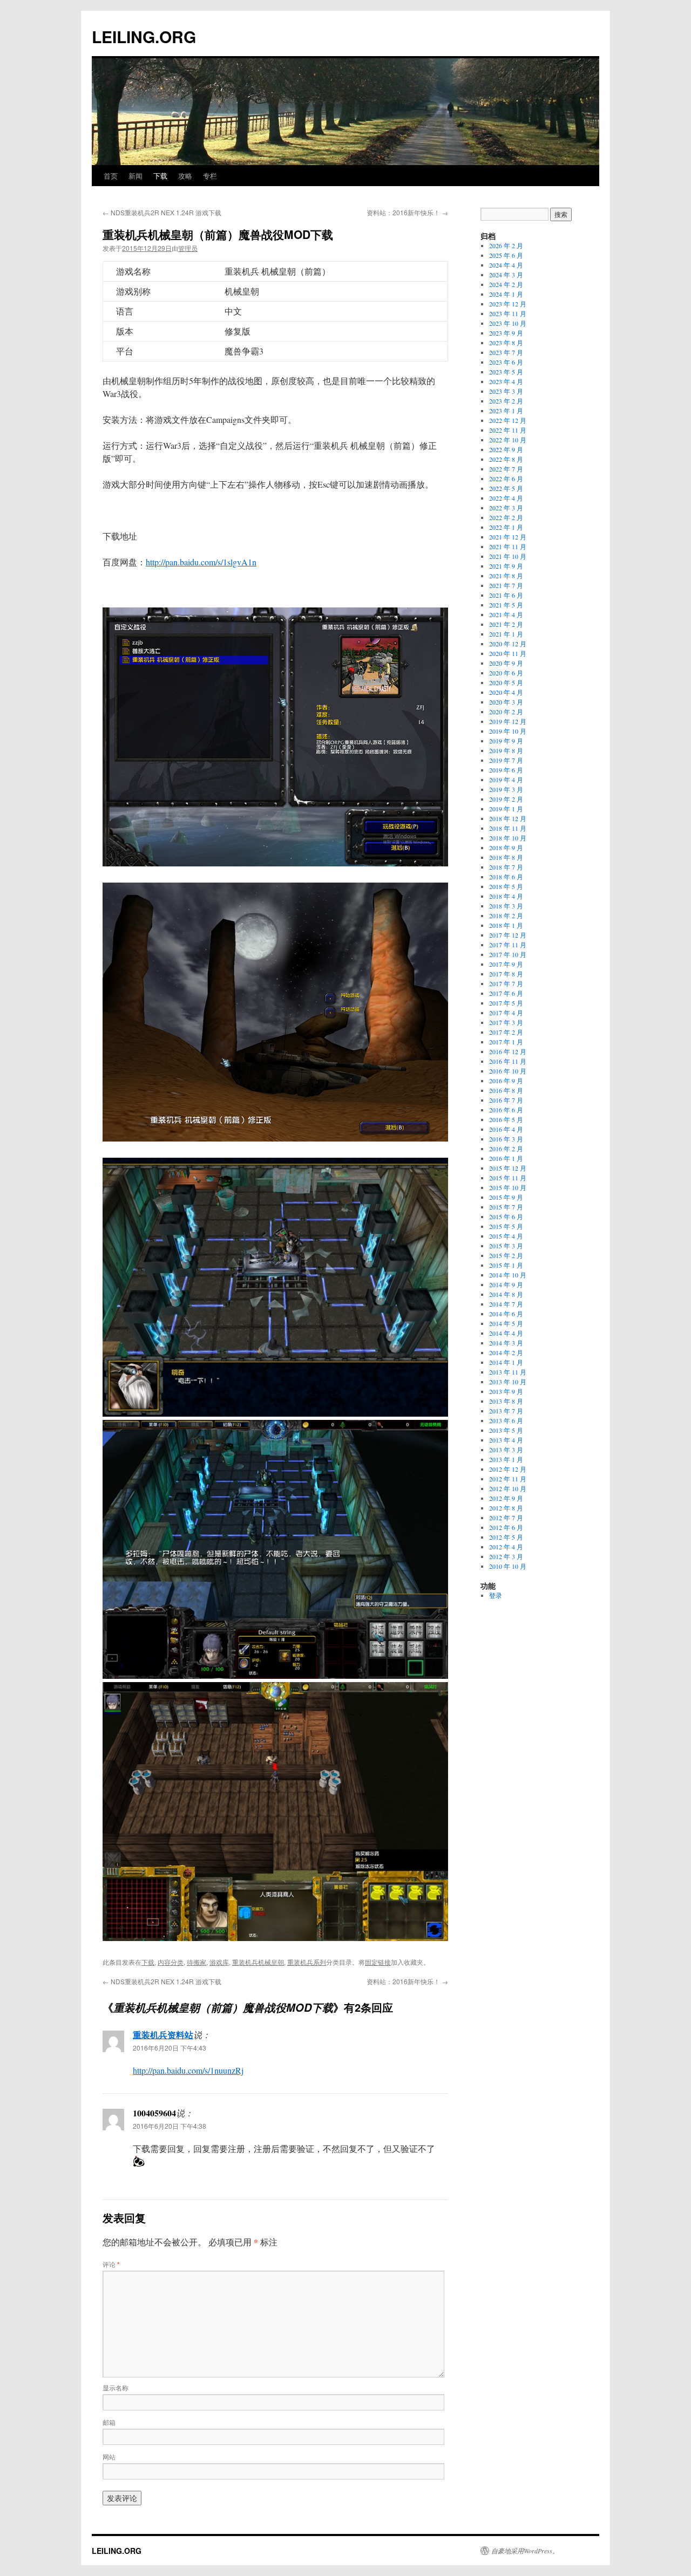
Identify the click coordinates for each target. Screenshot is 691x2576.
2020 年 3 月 (506, 702)
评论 (111, 2264)
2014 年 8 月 (506, 1294)
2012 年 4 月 (506, 1547)
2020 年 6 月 (506, 673)
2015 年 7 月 (506, 1207)
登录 (496, 1595)
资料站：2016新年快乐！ (407, 212)
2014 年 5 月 (506, 1323)
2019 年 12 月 (508, 721)
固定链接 (378, 1962)
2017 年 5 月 (506, 1003)
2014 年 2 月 (506, 1352)
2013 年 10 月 (508, 1382)
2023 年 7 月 (506, 352)
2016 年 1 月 (506, 1158)
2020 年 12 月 (508, 644)
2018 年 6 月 (506, 877)
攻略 (185, 176)
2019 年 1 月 (506, 809)
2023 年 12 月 (508, 304)
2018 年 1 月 (506, 925)
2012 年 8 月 (506, 1508)
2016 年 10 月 (508, 1071)
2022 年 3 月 (506, 508)
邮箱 (109, 2422)
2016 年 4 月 (506, 1129)
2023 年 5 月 (506, 372)
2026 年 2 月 (506, 245)
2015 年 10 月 (508, 1187)
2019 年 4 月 (506, 780)
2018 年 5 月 (506, 886)
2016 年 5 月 (506, 1119)
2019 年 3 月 (506, 789)
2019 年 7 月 (506, 760)
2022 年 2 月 (506, 517)
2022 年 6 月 (506, 479)
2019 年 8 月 (506, 750)
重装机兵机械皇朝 (258, 1962)
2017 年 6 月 (506, 993)
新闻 (136, 176)
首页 (111, 176)
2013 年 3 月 (506, 1450)
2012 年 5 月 (506, 1537)
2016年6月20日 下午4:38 (170, 2126)
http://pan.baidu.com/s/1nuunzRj (188, 2070)
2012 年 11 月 (508, 1479)
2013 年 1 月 (506, 1459)
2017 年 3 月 (506, 1022)
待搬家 (197, 1962)
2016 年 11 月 (508, 1061)
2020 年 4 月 (506, 692)
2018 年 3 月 (506, 906)
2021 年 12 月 (508, 537)
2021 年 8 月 (506, 576)
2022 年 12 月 (508, 420)
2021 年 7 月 (506, 585)
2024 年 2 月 (506, 284)
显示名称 (116, 2387)
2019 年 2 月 (506, 799)
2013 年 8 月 (506, 1401)
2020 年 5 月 (506, 682)
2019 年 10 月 (508, 731)
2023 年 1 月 (506, 411)
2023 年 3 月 (506, 391)
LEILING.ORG (144, 36)
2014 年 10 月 (508, 1275)
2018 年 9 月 (506, 848)
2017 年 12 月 (508, 935)
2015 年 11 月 (508, 1178)
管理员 (188, 248)
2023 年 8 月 (506, 343)
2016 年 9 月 (506, 1081)
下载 (160, 176)
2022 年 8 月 (506, 459)
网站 (109, 2457)
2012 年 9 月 (506, 1498)
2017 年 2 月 (506, 1032)
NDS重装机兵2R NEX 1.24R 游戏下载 (162, 212)
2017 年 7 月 (506, 983)
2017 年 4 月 (506, 1013)
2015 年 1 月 (506, 1265)
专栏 (210, 176)
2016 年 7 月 (506, 1100)
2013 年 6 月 (506, 1420)
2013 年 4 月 (506, 1440)
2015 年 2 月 (506, 1255)
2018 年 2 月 (506, 915)
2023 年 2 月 (506, 401)
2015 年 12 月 (508, 1168)
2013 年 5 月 (506, 1430)
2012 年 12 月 (508, 1469)
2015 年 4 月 (506, 1236)
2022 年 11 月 (508, 430)
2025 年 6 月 (506, 255)
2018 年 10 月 (508, 838)
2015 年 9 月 (506, 1197)
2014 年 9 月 (506, 1284)
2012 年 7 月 (506, 1518)
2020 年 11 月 (508, 653)
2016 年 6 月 (506, 1110)
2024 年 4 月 (506, 265)
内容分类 (171, 1962)
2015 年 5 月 (506, 1226)
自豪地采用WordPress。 (525, 2551)
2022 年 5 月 (506, 488)
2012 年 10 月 (508, 1488)
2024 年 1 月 (506, 294)
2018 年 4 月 (506, 896)
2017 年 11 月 (508, 945)
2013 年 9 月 (506, 1391)
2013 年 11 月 (508, 1372)
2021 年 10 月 (508, 556)
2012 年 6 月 (506, 1527)
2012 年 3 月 (506, 1556)
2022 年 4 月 (506, 498)
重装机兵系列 (307, 1962)
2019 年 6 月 (506, 770)
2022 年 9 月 (506, 449)
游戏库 (219, 1962)
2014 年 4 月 (506, 1333)
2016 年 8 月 (506, 1090)
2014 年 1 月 (506, 1362)
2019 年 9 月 (506, 741)
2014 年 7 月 (506, 1304)
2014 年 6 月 (506, 1314)
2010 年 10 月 (508, 1566)
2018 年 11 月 (508, 828)
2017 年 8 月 (506, 974)
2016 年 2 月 (506, 1149)
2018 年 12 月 (508, 818)
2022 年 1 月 (506, 527)
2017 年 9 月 (506, 964)
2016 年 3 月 (506, 1139)
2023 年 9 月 (506, 333)
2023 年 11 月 (508, 313)
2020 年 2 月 (506, 712)
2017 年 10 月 (508, 954)
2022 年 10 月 (508, 440)
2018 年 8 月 (506, 857)
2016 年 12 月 (508, 1051)
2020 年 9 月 (506, 663)
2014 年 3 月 (506, 1343)
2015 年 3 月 (506, 1246)
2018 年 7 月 (506, 867)
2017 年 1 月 (506, 1042)
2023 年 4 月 (506, 381)
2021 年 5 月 (506, 605)
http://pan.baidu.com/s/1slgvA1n (201, 562)
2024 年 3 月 (506, 275)
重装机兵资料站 (163, 2035)
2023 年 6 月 (506, 362)
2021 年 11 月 (508, 546)
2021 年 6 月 (506, 595)
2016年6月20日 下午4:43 (170, 2048)
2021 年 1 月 (506, 634)
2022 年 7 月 (506, 469)
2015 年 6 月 (506, 1217)
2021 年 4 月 (506, 614)
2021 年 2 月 (506, 624)
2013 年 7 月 (506, 1411)
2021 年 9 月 (506, 566)
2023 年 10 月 (508, 323)
